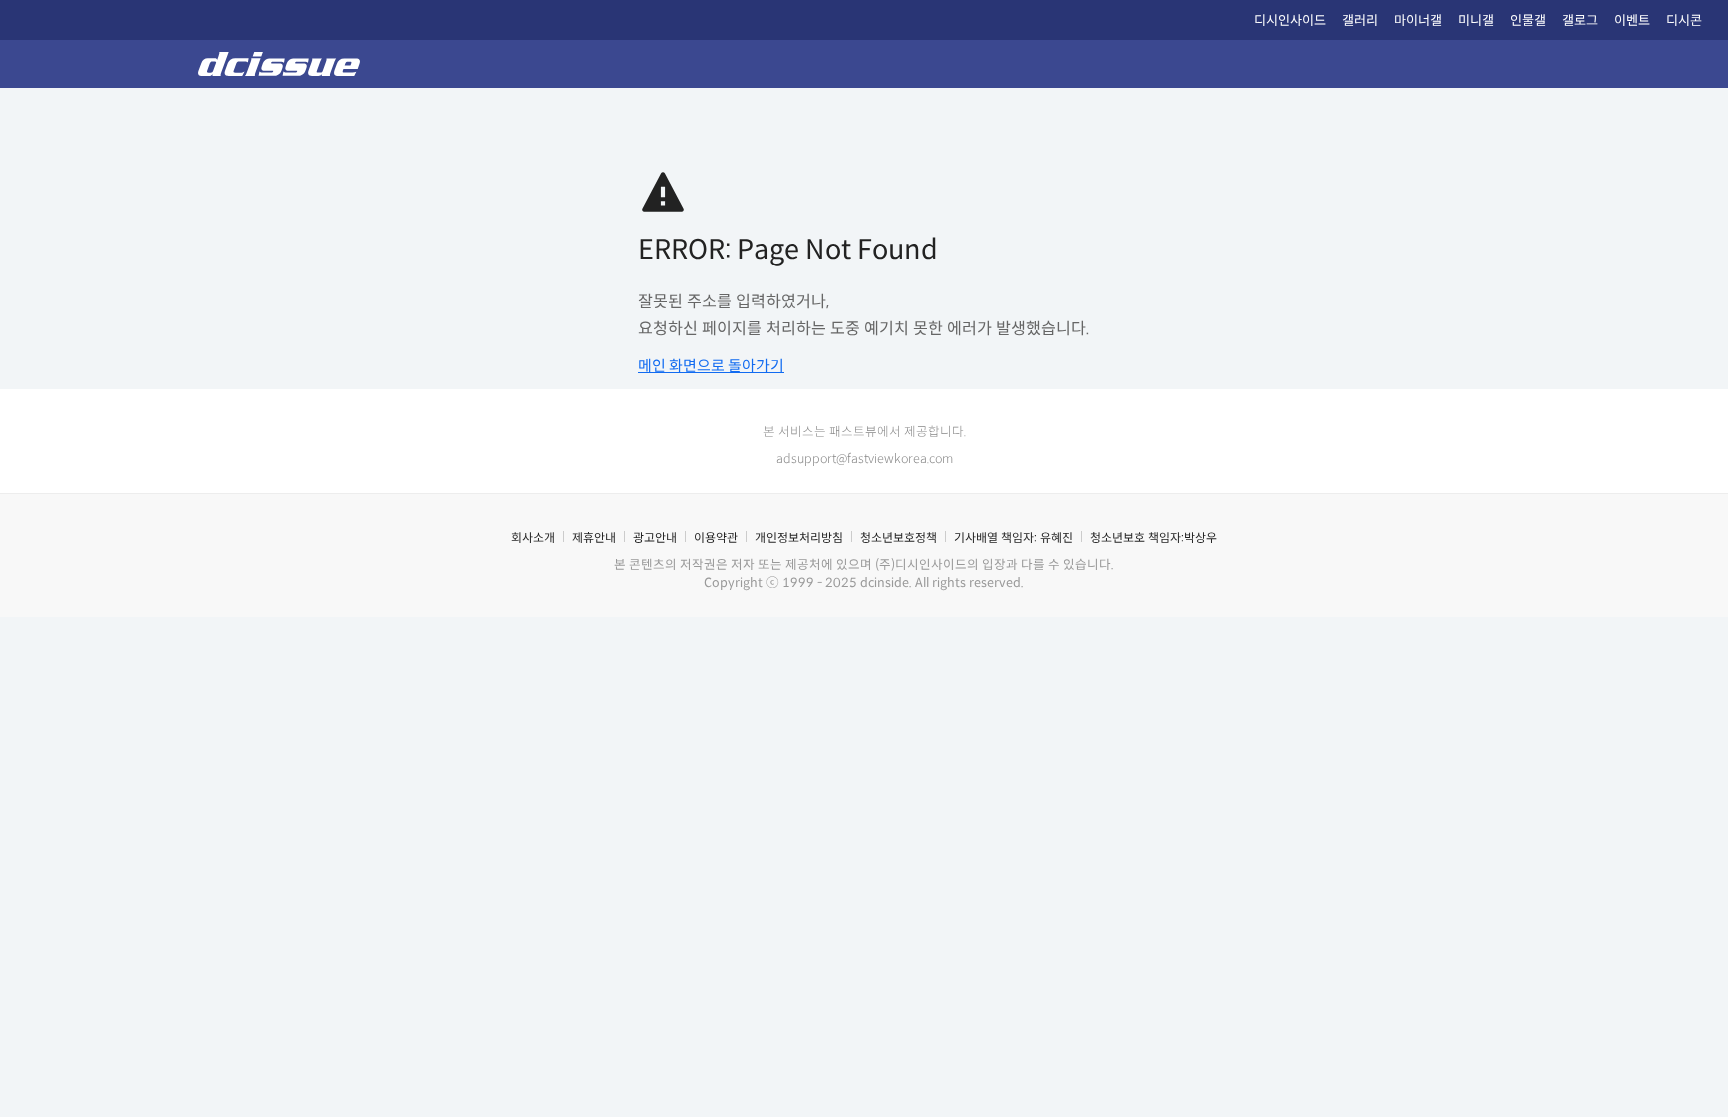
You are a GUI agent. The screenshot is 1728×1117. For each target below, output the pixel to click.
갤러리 (1360, 20)
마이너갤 (1418, 20)
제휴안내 (594, 537)
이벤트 (1632, 20)
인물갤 (1528, 20)
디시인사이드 (1290, 20)
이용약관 (716, 537)
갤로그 (1580, 20)
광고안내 (655, 537)
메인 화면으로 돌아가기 (711, 365)
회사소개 (533, 537)
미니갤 (1476, 20)
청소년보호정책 (898, 537)
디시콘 (1684, 20)
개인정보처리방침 (799, 537)
